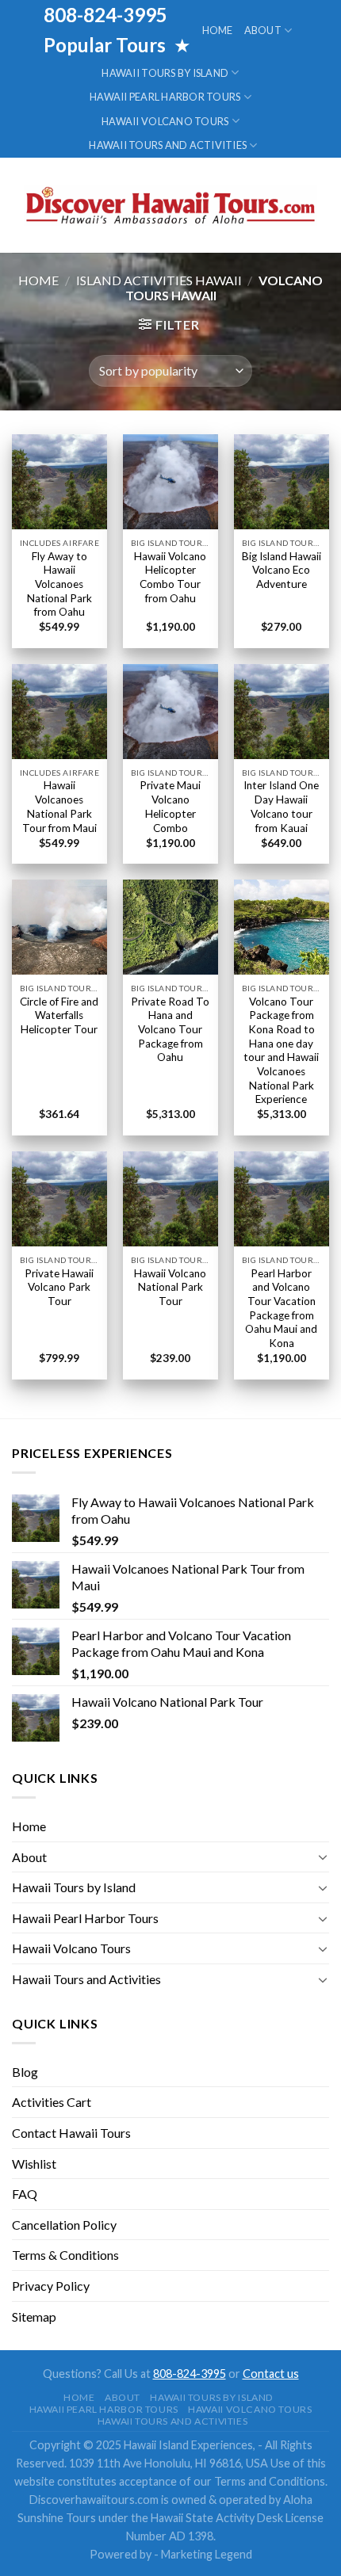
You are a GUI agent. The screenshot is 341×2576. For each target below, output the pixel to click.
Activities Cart (52, 2102)
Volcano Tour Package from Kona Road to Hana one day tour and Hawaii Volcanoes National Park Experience (281, 1051)
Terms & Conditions (65, 2255)
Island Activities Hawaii (159, 280)
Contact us (271, 2374)
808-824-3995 (190, 2374)
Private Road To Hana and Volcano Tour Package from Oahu (170, 1030)
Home (218, 30)
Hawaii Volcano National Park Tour (170, 1287)
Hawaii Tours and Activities (168, 145)
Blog (25, 2072)
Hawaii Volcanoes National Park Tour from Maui (59, 806)
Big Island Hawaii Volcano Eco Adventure (282, 570)
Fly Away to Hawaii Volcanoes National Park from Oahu (59, 584)
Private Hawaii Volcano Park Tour (59, 1287)
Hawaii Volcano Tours (165, 121)
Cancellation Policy (64, 2225)
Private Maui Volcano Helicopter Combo (170, 806)
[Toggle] (323, 1857)
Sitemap (34, 2316)
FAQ (25, 2194)
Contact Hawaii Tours (71, 2133)
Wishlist (34, 2164)
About (263, 30)
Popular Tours (107, 45)
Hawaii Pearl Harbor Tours (165, 97)
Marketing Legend (207, 2554)
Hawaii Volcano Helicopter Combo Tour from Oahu (170, 577)
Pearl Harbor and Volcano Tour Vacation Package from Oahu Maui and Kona (281, 1308)
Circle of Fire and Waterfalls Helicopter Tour (59, 1015)
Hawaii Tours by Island (165, 73)
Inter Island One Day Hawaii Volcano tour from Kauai (281, 806)
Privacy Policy (51, 2286)
